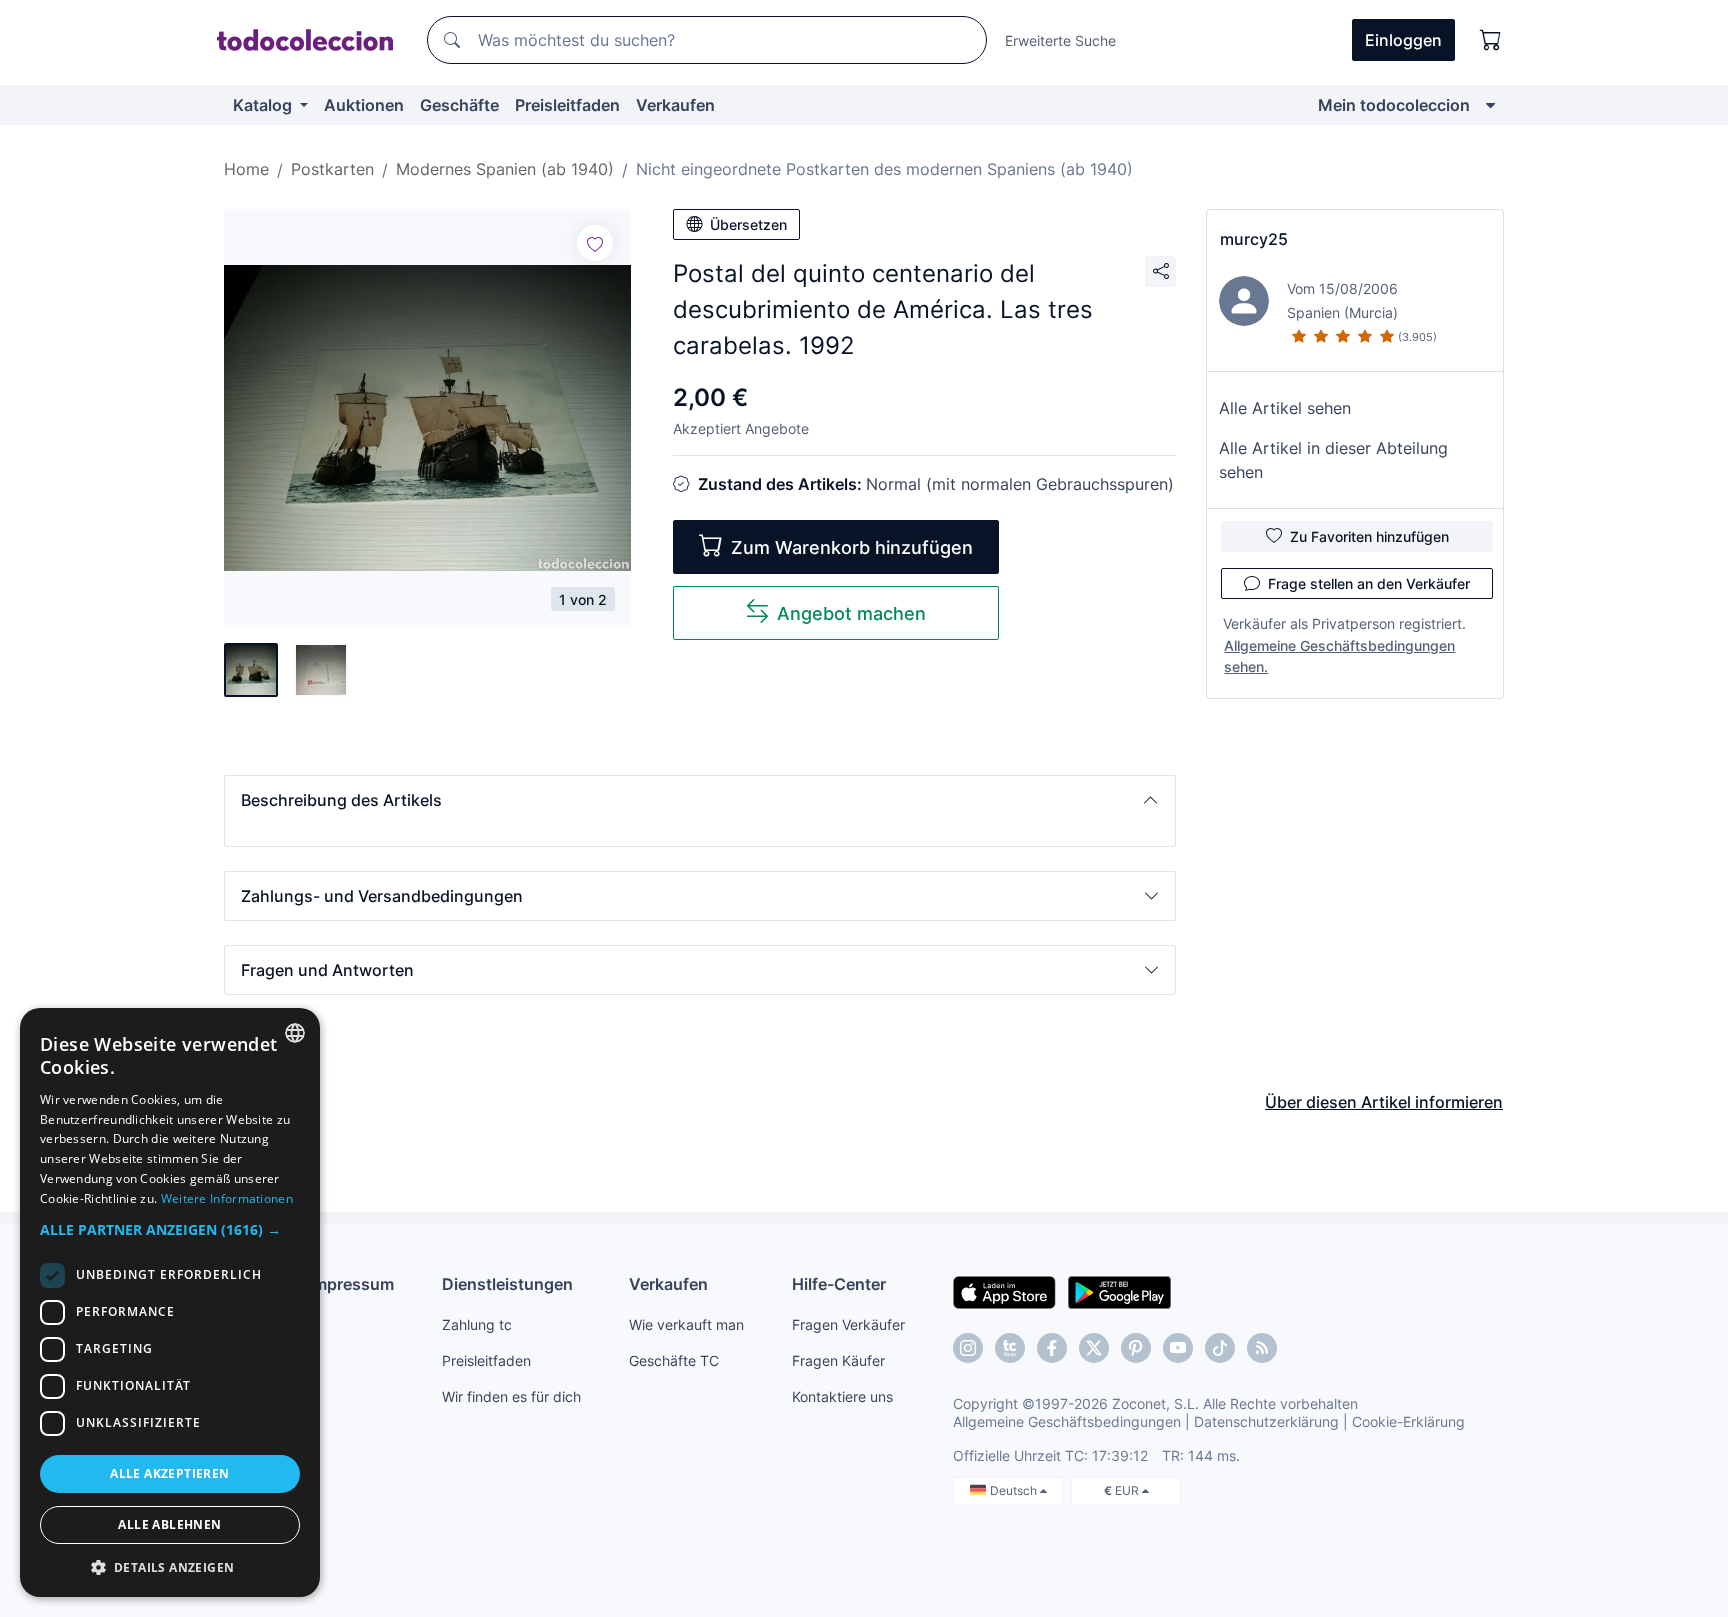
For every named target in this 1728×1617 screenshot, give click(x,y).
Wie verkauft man (686, 1324)
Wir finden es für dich (511, 1396)
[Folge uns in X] (1094, 1348)
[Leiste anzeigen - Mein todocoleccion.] (1490, 105)
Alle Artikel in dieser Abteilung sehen (1333, 460)
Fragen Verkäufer (848, 1324)
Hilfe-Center (839, 1284)
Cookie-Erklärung (1408, 1421)
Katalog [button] (264, 105)
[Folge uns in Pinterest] (1136, 1348)
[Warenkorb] (1491, 40)
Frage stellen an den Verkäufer (1369, 583)
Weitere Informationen (227, 1198)
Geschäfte (459, 105)
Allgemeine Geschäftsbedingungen (1067, 1421)
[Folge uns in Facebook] (1052, 1348)
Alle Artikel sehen (1285, 408)
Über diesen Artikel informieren (1384, 1102)
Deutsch (1015, 1490)
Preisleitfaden (567, 105)
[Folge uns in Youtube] (1178, 1348)
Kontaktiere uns (842, 1396)
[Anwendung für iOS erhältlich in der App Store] (1004, 1291)
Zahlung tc (477, 1324)
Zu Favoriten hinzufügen (1369, 536)
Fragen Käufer (838, 1360)
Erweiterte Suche (1060, 40)
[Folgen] (595, 243)
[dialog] (170, 1302)
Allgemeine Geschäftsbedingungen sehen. (1339, 656)
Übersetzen (748, 224)
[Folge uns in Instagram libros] (1010, 1348)
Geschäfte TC (674, 1360)
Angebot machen (851, 613)
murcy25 (1254, 239)
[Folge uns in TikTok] (1220, 1348)
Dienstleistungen (507, 1284)
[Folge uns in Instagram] (968, 1348)
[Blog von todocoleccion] (1262, 1348)
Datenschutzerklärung (1266, 1421)
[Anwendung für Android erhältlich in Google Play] (1119, 1291)
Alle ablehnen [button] (169, 1524)
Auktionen (364, 105)
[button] (700, 800)
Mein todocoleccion (1394, 105)
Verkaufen (675, 105)
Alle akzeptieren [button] (169, 1473)
